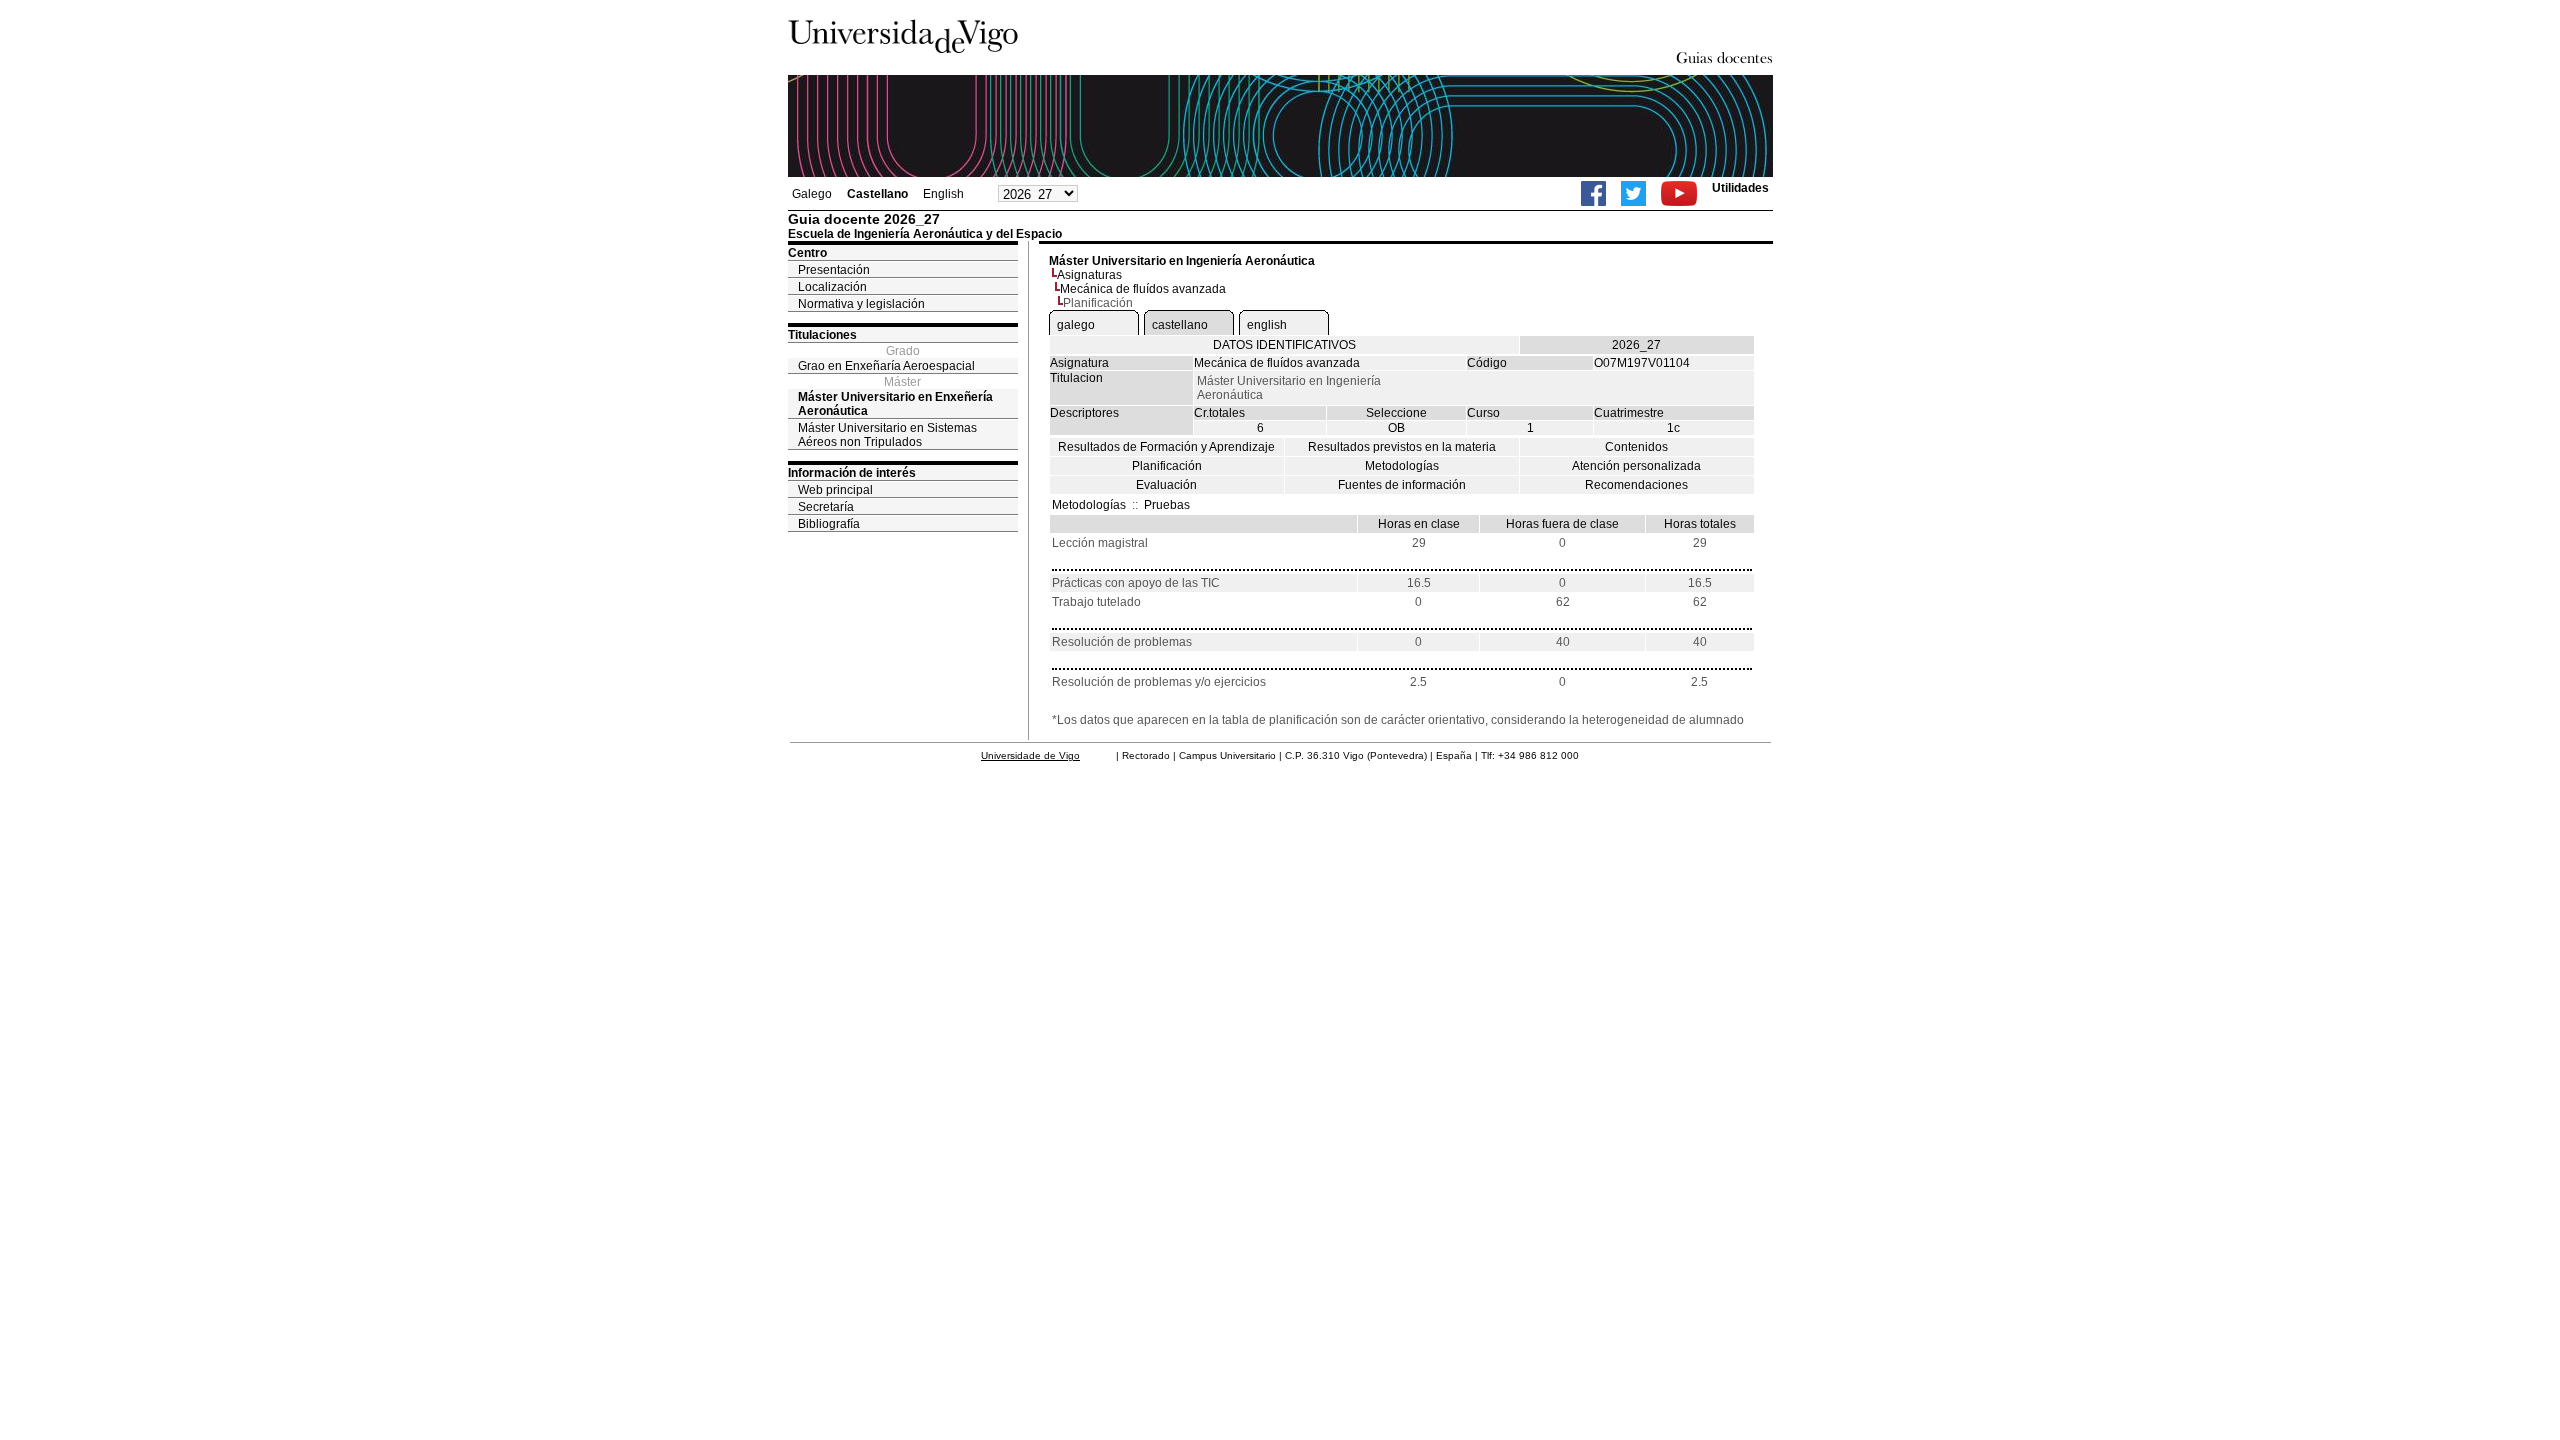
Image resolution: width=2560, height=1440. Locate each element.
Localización (832, 287)
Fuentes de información (1402, 485)
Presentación (834, 270)
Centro (807, 253)
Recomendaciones (1636, 485)
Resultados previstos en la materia (1402, 447)
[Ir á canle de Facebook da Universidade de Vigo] (1593, 193)
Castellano (877, 194)
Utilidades (1740, 188)
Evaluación (1166, 485)
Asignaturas (1089, 275)
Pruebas (1167, 505)
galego (1076, 325)
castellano (1180, 325)
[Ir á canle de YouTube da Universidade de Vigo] (1679, 193)
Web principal (835, 490)
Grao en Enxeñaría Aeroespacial (886, 366)
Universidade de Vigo (1030, 755)
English (943, 194)
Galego (812, 194)
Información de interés (852, 473)
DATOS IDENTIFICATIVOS (1284, 345)
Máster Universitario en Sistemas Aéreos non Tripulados (887, 435)
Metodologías (1402, 466)
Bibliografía (829, 524)
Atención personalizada (1636, 466)
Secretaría (826, 507)
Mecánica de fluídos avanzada (1143, 289)
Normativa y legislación (861, 304)
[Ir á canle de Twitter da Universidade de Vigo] (1633, 193)
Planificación (1167, 466)
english (1267, 325)
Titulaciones (822, 335)
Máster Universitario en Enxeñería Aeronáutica (895, 404)
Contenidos (1636, 447)
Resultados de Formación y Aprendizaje (1166, 447)
